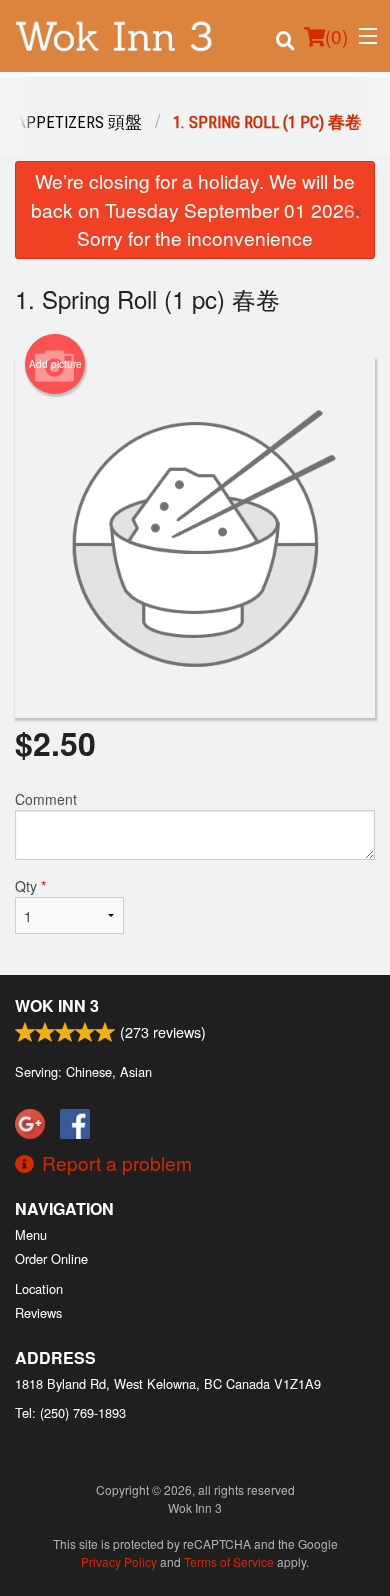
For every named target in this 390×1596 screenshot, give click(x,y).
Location (39, 1288)
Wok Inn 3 (57, 1005)
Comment (46, 799)
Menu (31, 1234)
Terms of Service (229, 1561)
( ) (336, 35)
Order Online (51, 1258)
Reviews (38, 1312)
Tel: (70, 1412)
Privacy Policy (119, 1561)
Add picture (55, 364)
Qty (30, 886)
